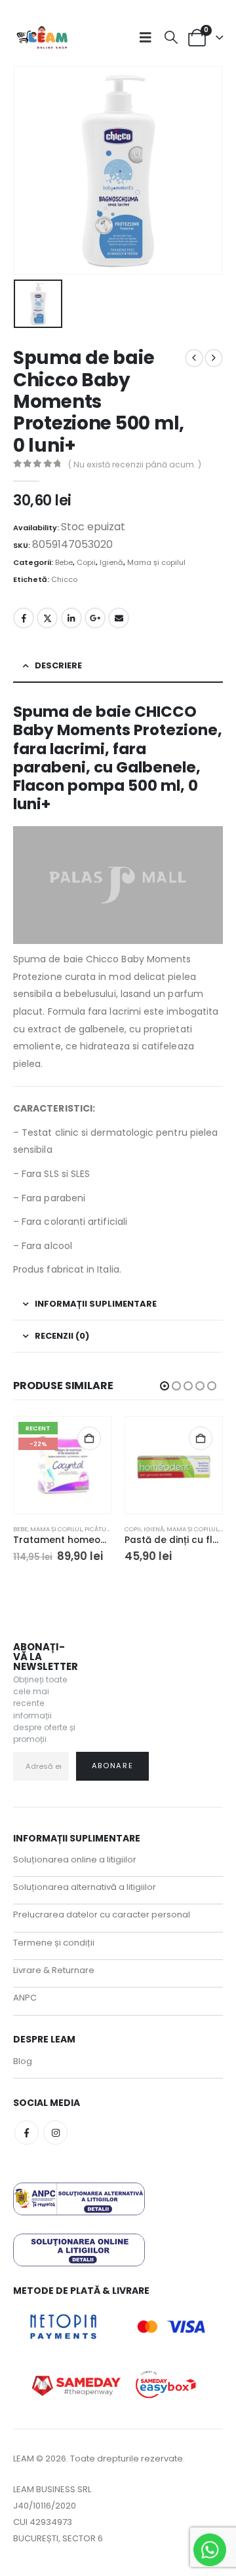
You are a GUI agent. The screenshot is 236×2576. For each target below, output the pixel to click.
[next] (214, 358)
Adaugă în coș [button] (89, 1438)
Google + (95, 618)
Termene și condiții (54, 1943)
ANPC (25, 1998)
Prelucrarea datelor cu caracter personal (102, 1914)
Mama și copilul (156, 562)
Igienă (111, 562)
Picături (98, 1529)
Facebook (24, 618)
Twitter (47, 618)
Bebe (64, 562)
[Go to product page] (174, 1465)
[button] (149, 37)
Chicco (64, 579)
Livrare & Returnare (54, 1970)
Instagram (55, 2132)
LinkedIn (71, 618)
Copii (86, 562)
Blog (23, 2061)
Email (119, 618)
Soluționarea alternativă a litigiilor (85, 1887)
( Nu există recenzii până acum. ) (135, 464)
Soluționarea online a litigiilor (75, 1859)
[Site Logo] (43, 37)
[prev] (194, 358)
